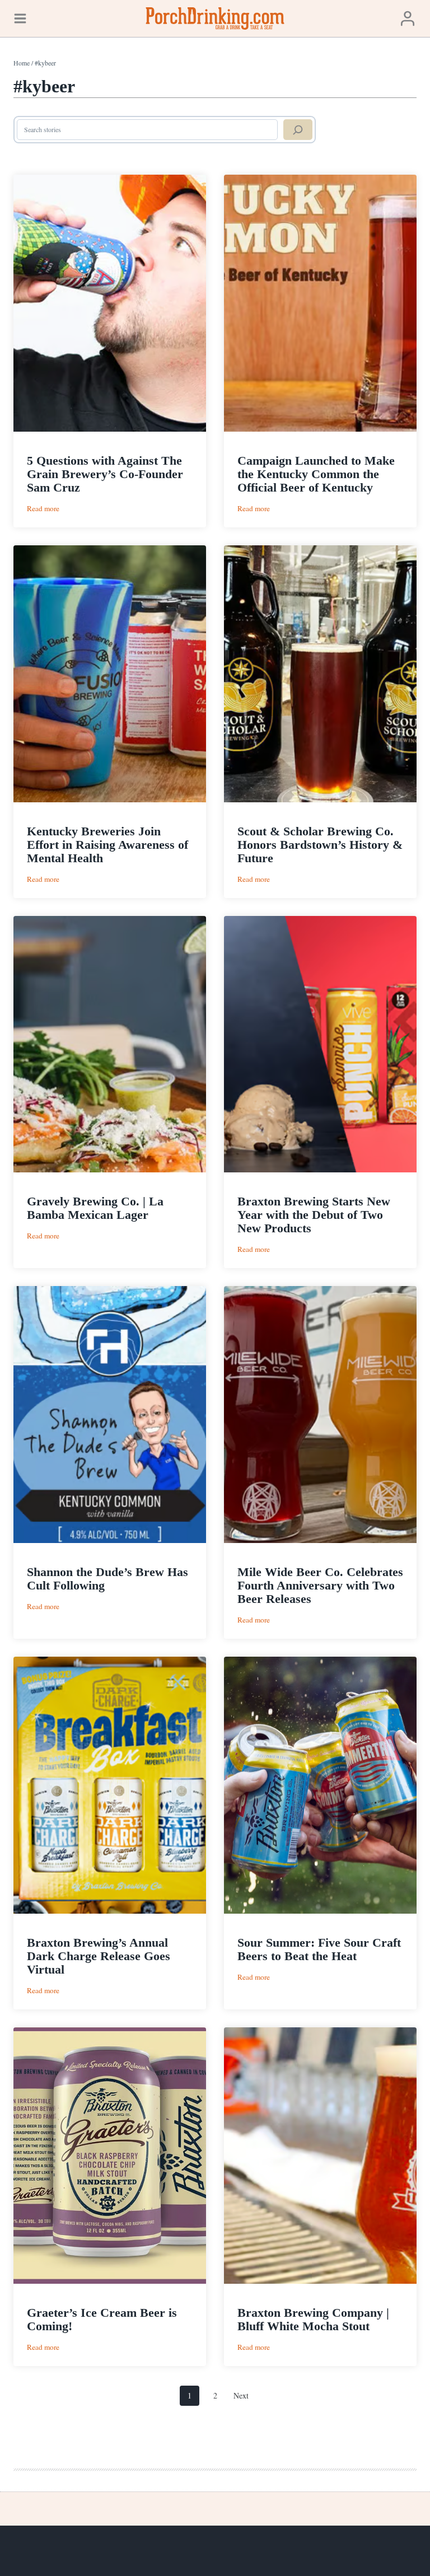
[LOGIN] (408, 18)
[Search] (298, 130)
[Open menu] (20, 18)
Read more (43, 509)
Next (241, 2395)
